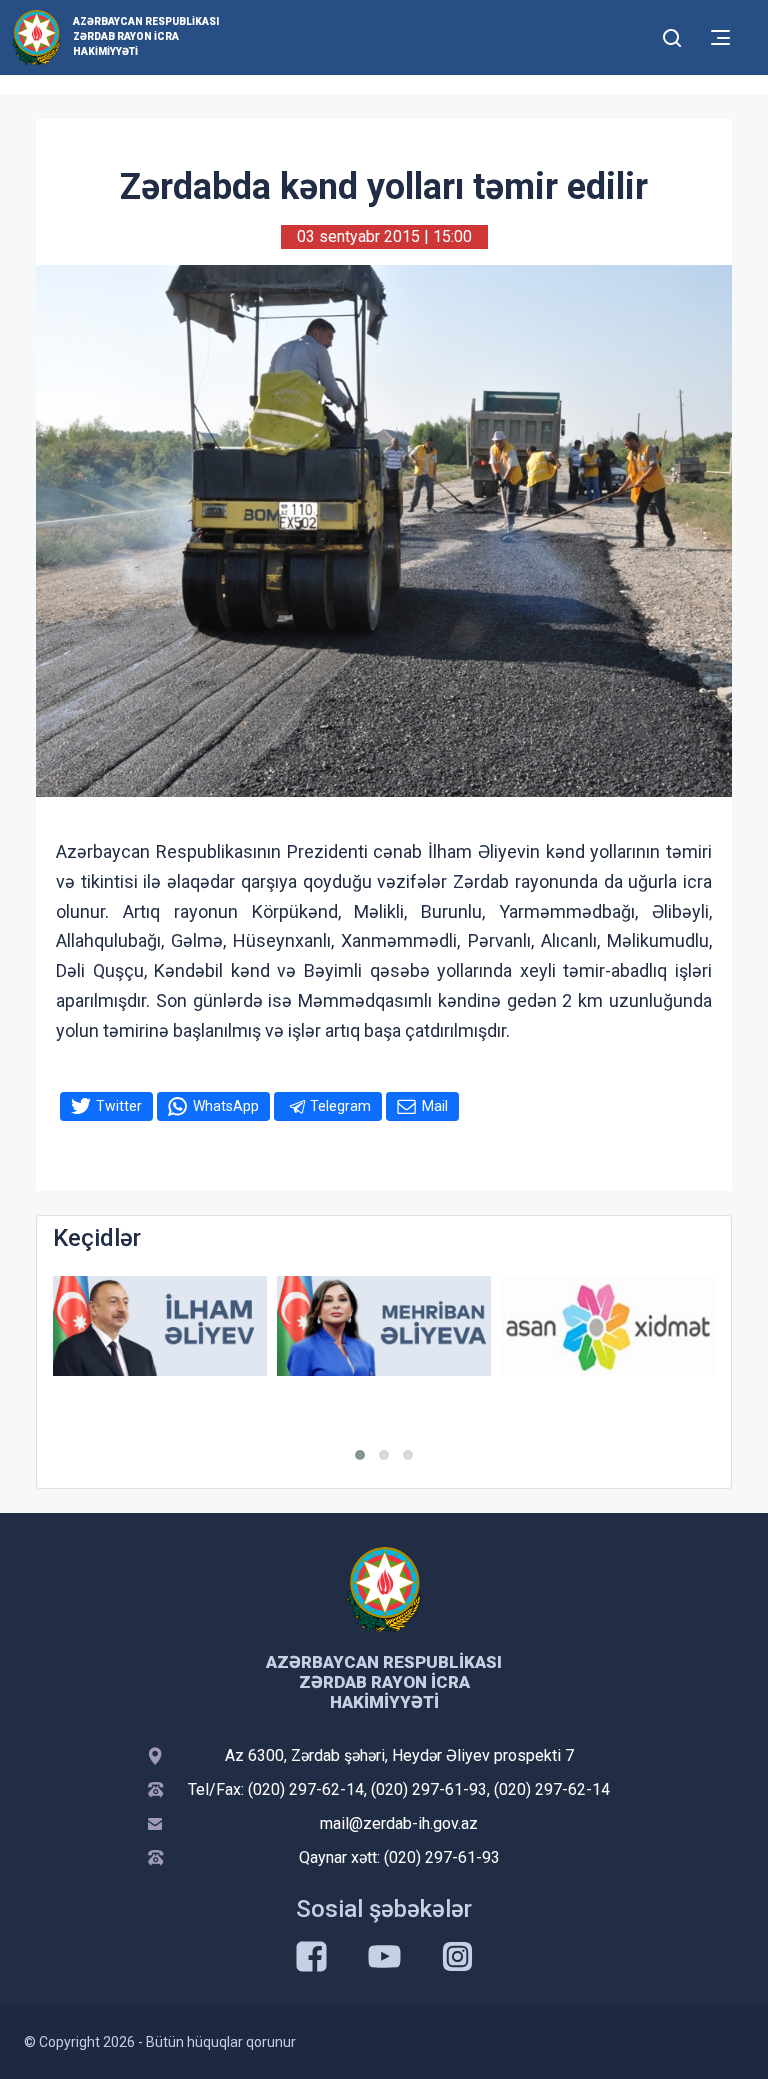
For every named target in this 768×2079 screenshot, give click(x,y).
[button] (360, 1455)
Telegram (340, 1106)
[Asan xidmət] (608, 1326)
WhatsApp (226, 1106)
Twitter (119, 1106)
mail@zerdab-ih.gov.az (399, 1823)
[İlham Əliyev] (160, 1326)
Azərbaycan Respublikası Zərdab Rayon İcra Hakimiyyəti (146, 36)
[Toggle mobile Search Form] (672, 35)
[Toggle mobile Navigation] (720, 37)
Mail (435, 1106)
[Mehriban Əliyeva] (384, 1326)
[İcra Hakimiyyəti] (36, 36)
